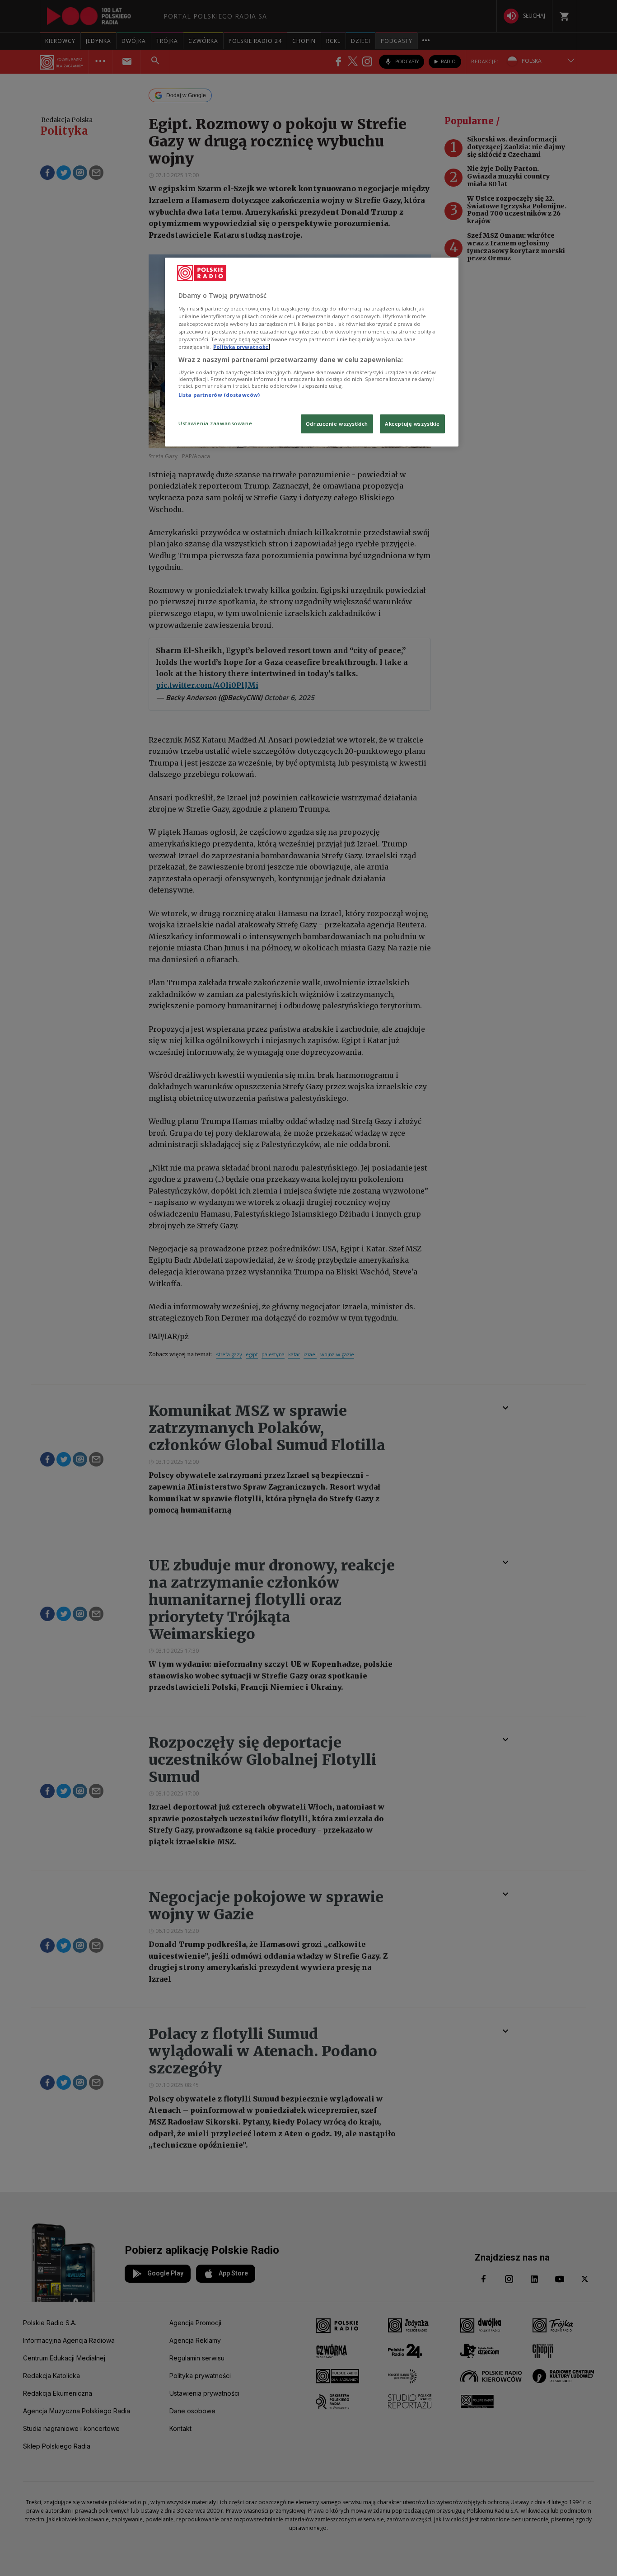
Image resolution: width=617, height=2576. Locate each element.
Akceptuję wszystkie (412, 424)
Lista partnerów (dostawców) (219, 395)
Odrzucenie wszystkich (337, 424)
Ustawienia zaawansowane (215, 423)
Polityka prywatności (242, 347)
